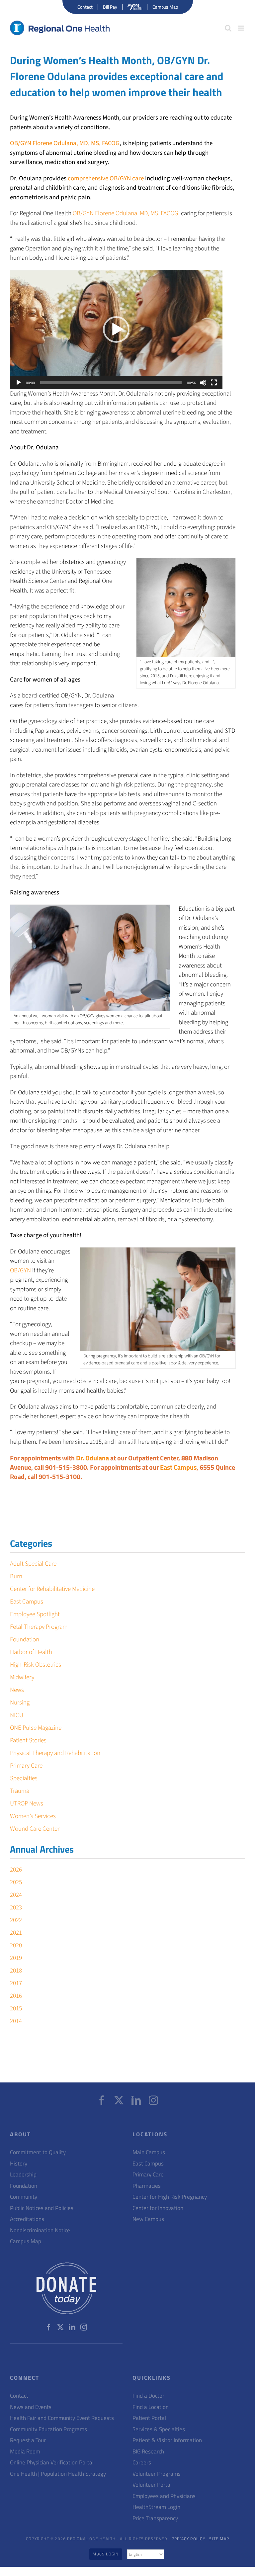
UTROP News (27, 1804)
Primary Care (26, 1766)
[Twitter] (119, 2100)
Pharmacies (147, 2186)
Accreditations (27, 2219)
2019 (16, 1958)
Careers (142, 2463)
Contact (19, 2396)
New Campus (148, 2219)
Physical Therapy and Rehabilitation (55, 1753)
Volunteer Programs (157, 2474)
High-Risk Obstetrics (36, 1665)
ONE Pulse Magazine (36, 1728)
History (19, 2164)
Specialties (24, 1778)
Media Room (25, 2452)
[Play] (19, 383)
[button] (116, 329)
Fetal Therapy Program (39, 1627)
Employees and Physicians (164, 2496)
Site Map (219, 2539)
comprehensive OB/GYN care (106, 179)
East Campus (178, 1467)
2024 (16, 1895)
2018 (16, 1971)
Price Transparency (155, 2518)
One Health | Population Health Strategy (58, 2474)
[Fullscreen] (214, 383)
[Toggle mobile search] (228, 28)
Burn (16, 1576)
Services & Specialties (159, 2429)
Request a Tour (28, 2440)
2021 (16, 1933)
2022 (16, 1920)
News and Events (31, 2407)
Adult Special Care (33, 1564)
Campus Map (26, 2241)
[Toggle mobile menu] (242, 28)
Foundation (25, 1640)
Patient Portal (149, 2418)
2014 (16, 2021)
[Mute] (203, 383)
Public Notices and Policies (42, 2208)
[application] (116, 329)
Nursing (20, 1703)
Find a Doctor (148, 2396)
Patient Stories (28, 1741)
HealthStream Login (156, 2507)
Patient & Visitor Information (167, 2440)
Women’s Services (33, 1816)
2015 (16, 2009)
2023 (16, 1908)
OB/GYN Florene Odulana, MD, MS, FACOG (65, 143)
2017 (16, 1983)
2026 (16, 1870)
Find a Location (151, 2407)
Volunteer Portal (152, 2485)
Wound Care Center (35, 1829)
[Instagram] (153, 2100)
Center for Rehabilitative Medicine (52, 1589)
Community (24, 2197)
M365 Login (106, 2554)
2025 (16, 1882)
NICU (17, 1715)
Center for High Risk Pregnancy (170, 2197)
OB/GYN (20, 1271)
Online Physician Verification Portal (52, 2463)
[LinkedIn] (136, 2100)
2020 (16, 1945)
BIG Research (148, 2452)
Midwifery (22, 1677)
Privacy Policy (188, 2539)
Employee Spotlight (35, 1614)
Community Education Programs (48, 2429)
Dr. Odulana (92, 1458)
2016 (16, 1996)
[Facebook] (102, 2100)
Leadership (23, 2175)
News (17, 1690)
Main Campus (149, 2152)
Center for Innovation (158, 2208)
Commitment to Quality (38, 2152)
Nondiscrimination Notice (40, 2230)
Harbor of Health (31, 1652)
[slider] (111, 383)
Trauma (20, 1791)
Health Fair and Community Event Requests (62, 2418)
